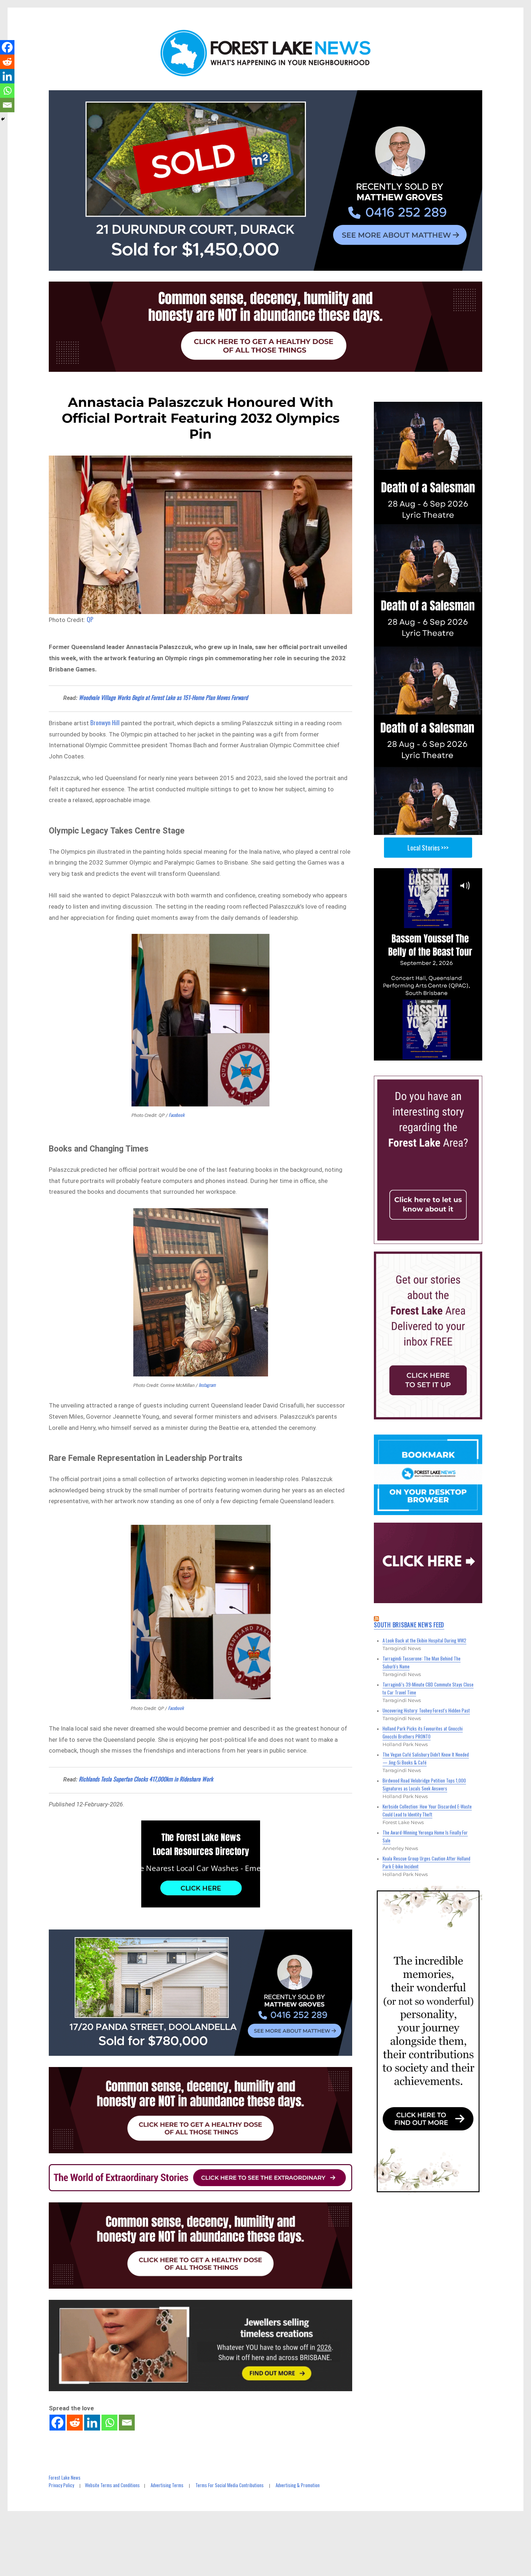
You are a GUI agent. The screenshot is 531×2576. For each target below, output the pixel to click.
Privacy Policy (61, 2485)
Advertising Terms (167, 2485)
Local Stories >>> (428, 848)
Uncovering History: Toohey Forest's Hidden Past (426, 1710)
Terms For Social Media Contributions (230, 2485)
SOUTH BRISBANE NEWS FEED (409, 1625)
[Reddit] (75, 2423)
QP (90, 619)
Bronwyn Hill (105, 723)
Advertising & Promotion (298, 2485)
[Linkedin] (92, 2423)
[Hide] (3, 119)
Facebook (177, 1115)
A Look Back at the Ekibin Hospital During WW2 (424, 1640)
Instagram (207, 1385)
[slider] (435, 1054)
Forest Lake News (65, 2477)
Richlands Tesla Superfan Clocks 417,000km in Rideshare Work (146, 1779)
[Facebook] (57, 2423)
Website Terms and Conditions (112, 2485)
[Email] (127, 2423)
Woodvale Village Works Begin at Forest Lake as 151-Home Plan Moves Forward (163, 697)
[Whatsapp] (109, 2423)
